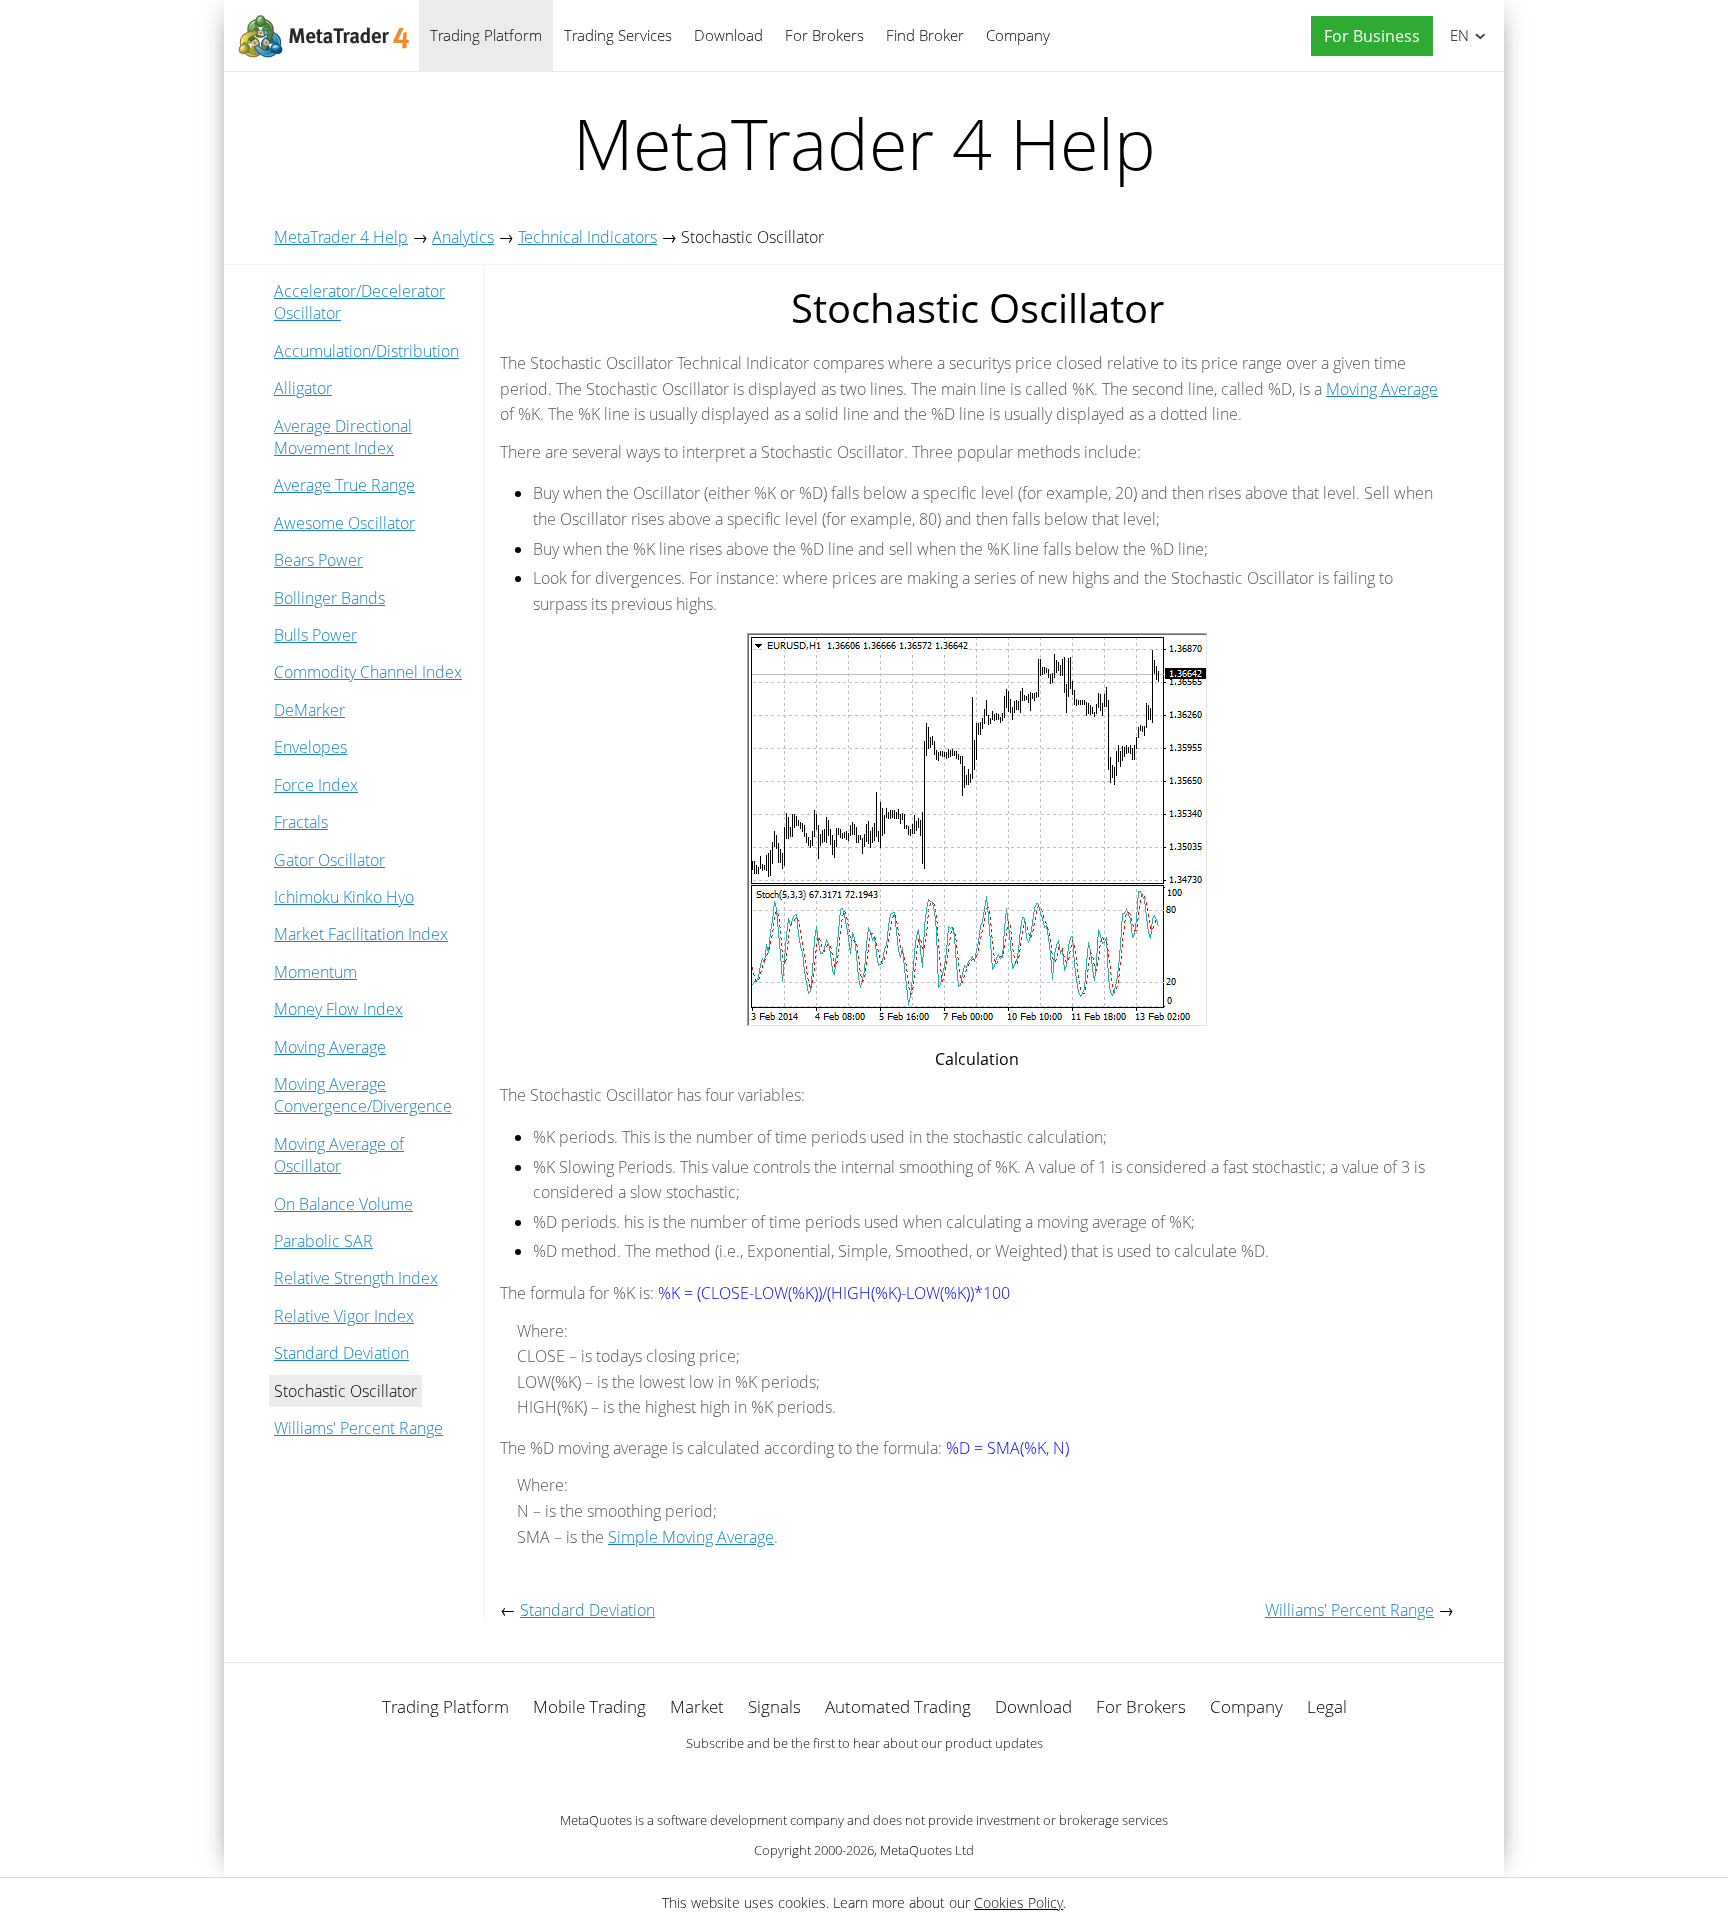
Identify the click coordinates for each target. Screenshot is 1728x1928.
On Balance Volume (343, 1204)
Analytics (463, 237)
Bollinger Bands (329, 598)
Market (697, 1706)
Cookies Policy (1018, 1902)
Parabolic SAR (323, 1241)
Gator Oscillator (329, 860)
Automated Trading (898, 1706)
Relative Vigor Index (344, 1316)
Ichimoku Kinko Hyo (344, 897)
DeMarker (309, 710)
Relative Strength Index (356, 1278)
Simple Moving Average (691, 1537)
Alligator (303, 388)
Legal (1327, 1706)
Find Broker (925, 35)
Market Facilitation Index (361, 934)
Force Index (316, 785)
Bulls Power (315, 635)
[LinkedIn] (864, 1778)
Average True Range (344, 485)
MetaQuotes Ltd (927, 1850)
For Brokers (824, 35)
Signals (774, 1706)
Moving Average (330, 1047)
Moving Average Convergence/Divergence (363, 1095)
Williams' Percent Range (358, 1428)
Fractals (301, 822)
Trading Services (618, 35)
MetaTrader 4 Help (341, 237)
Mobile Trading (589, 1706)
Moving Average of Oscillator (339, 1155)
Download (728, 35)
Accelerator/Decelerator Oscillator (359, 302)
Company (1018, 35)
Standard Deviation (341, 1353)
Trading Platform (486, 35)
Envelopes (310, 747)
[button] (1367, 36)
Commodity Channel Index (368, 672)
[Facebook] (832, 1778)
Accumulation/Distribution (366, 351)
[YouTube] (896, 1778)
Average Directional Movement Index (343, 437)
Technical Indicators (587, 237)
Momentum (315, 972)
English (1456, 35)
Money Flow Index (338, 1009)
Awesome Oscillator (344, 523)
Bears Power (318, 560)
